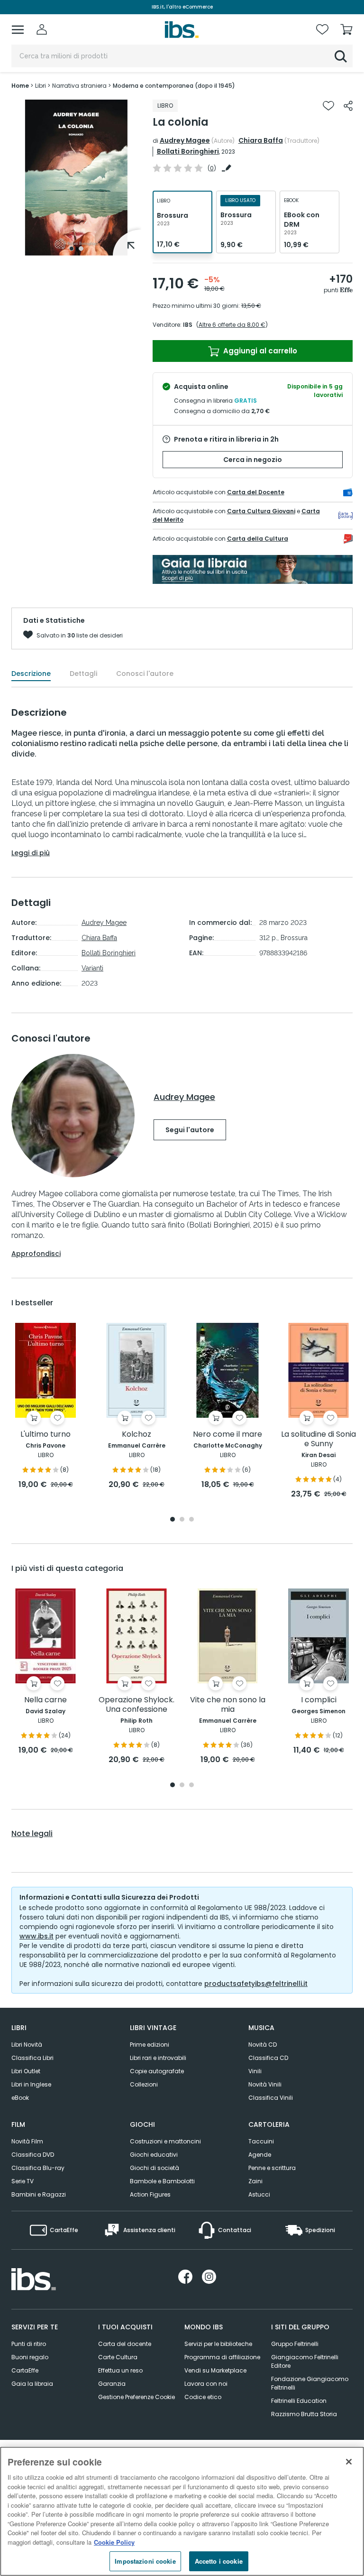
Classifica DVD (33, 2155)
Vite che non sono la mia (228, 1705)
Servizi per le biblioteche (218, 2344)
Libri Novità (27, 2045)
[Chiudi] (349, 2462)
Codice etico (203, 2397)
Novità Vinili (265, 2084)
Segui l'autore (190, 1130)
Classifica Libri (32, 2058)
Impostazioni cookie (145, 2561)
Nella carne (45, 1700)
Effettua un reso (120, 2370)
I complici (319, 1700)
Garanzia (112, 2384)
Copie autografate (157, 2071)
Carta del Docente (256, 492)
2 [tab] (81, 249)
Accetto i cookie (219, 2561)
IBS (188, 325)
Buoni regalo (30, 2357)
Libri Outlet (26, 2071)
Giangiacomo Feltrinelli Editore (305, 2361)
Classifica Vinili (271, 2098)
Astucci (259, 2194)
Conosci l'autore (145, 674)
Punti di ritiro (29, 2344)
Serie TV (23, 2181)
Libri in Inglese (31, 2084)
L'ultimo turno (45, 1435)
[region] (182, 2511)
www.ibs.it (36, 1936)
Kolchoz (136, 1435)
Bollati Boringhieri (188, 151)
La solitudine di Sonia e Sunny (318, 1439)
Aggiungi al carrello (259, 351)
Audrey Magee (185, 140)
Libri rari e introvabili (158, 2058)
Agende (260, 2155)
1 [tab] (72, 249)
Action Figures (150, 2194)
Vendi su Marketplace (215, 2370)
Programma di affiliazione (222, 2357)
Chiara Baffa (261, 140)
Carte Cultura (118, 2357)
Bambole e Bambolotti (162, 2181)
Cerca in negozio (253, 460)
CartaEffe (25, 2370)
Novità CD (263, 2045)
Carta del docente (125, 2344)
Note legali (32, 1834)
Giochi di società (155, 2168)
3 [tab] (191, 1520)
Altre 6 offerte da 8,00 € (232, 325)
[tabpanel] (76, 178)
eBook (20, 2098)
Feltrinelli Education (299, 2401)
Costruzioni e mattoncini (165, 2141)
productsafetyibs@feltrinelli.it (256, 1984)
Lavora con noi (206, 2384)
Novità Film (27, 2141)
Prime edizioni (150, 2045)
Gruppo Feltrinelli (295, 2344)
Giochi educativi (154, 2155)
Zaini (255, 2181)
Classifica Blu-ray (38, 2168)
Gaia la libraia (32, 2384)
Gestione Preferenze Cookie (136, 2397)
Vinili (255, 2071)
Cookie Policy (114, 2542)
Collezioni (144, 2084)
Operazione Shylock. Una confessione (136, 1705)
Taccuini (261, 2141)
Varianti (92, 968)
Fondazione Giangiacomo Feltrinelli (310, 2383)
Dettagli (83, 674)
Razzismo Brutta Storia (304, 2414)
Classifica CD (268, 2058)
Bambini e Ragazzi (39, 2194)
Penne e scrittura (272, 2168)
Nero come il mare (227, 1435)
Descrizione (31, 674)
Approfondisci (36, 1254)
